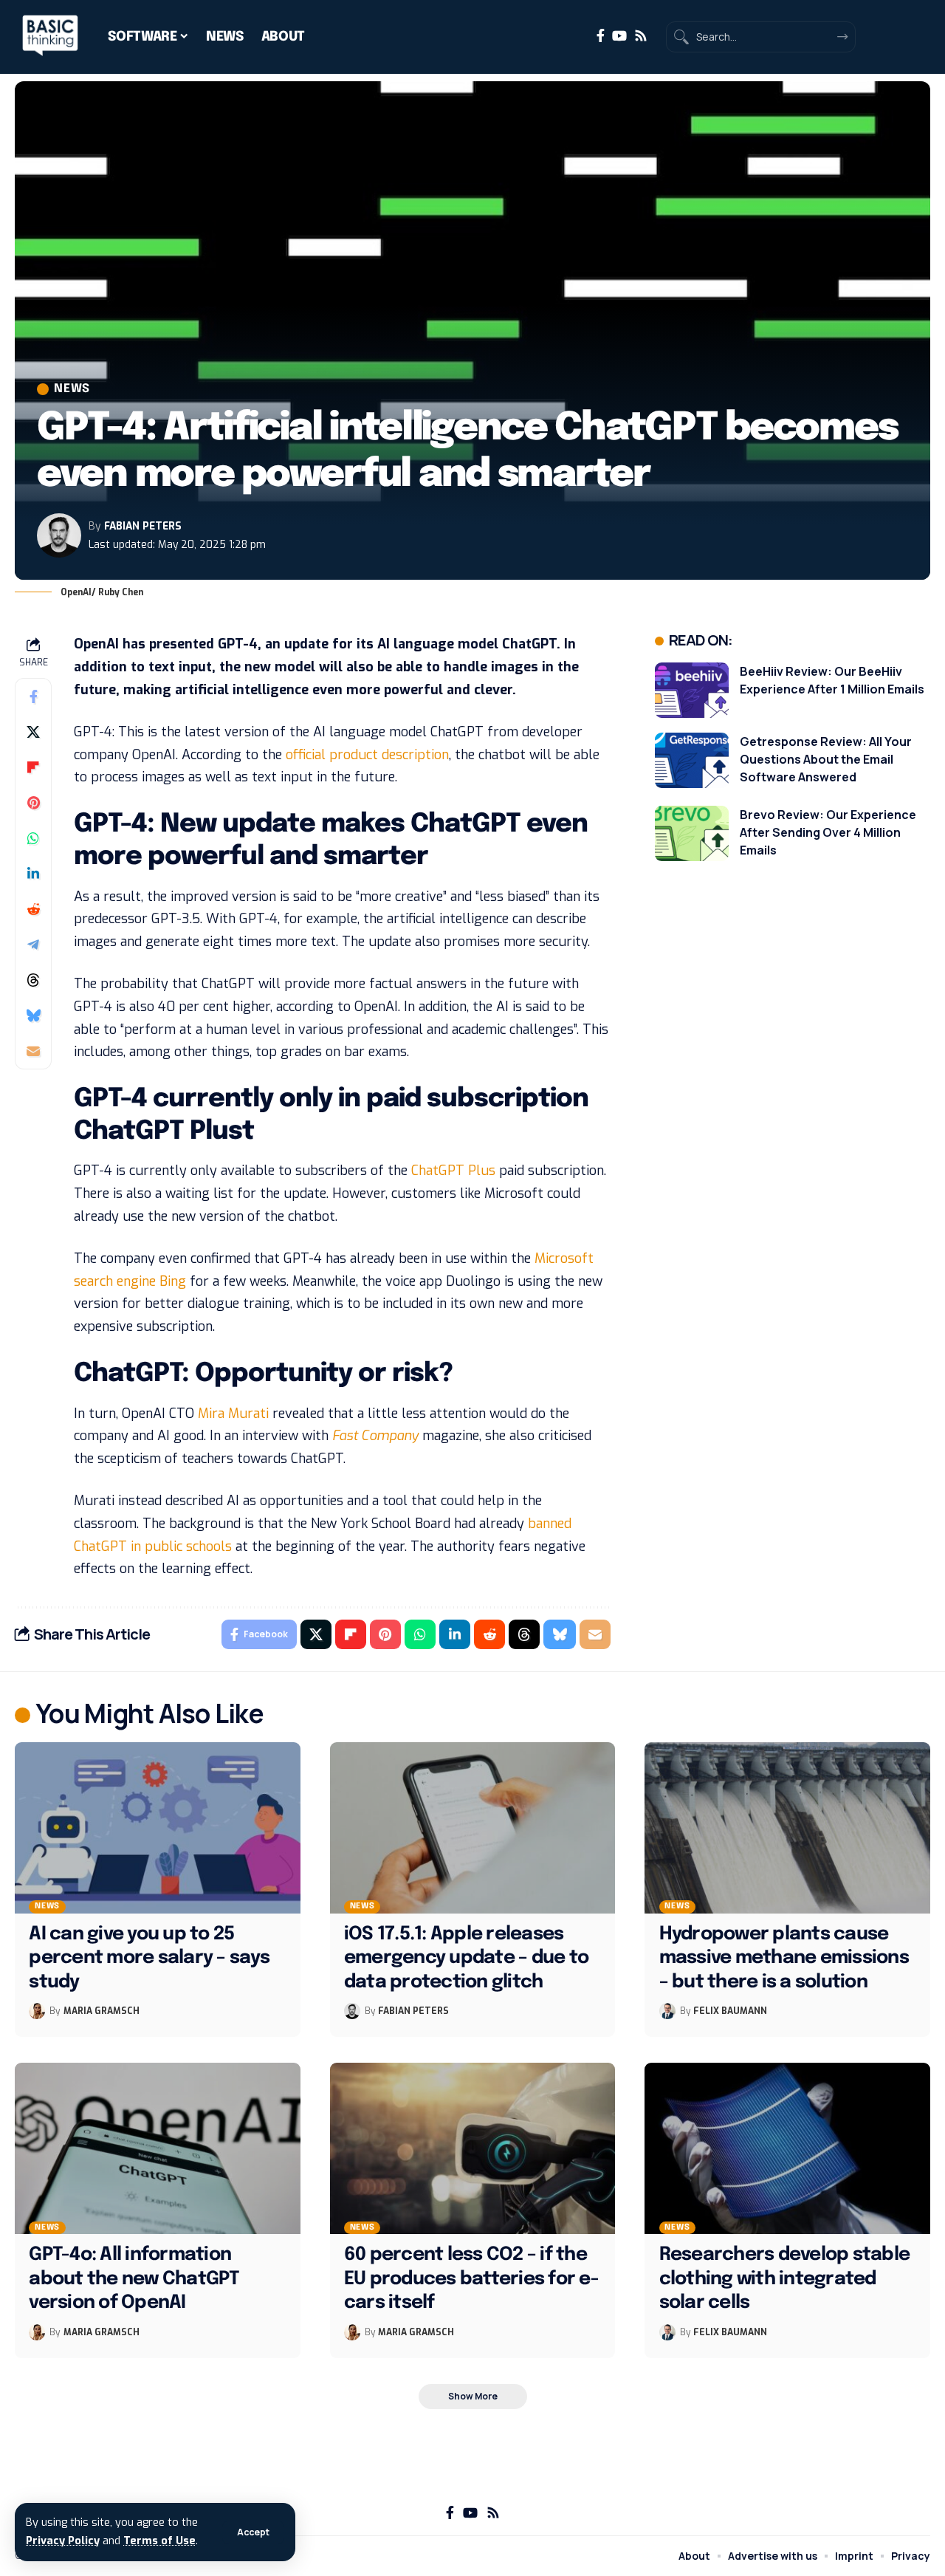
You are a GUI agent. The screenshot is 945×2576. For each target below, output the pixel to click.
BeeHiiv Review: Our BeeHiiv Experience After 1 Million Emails (832, 680)
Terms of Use (159, 2541)
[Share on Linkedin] (33, 874)
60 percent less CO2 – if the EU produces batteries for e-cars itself (471, 2279)
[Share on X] (33, 732)
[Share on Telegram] (33, 945)
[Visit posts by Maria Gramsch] (37, 2011)
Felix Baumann (730, 2011)
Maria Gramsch (102, 2011)
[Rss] (641, 36)
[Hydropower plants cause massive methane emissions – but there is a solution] (787, 1828)
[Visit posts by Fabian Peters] (59, 535)
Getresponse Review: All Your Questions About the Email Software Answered (826, 759)
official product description (367, 755)
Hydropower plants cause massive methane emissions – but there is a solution (784, 1958)
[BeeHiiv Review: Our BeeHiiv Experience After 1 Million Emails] (692, 690)
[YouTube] (619, 36)
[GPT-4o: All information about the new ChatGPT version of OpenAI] (158, 2148)
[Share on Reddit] (33, 909)
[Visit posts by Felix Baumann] (667, 2011)
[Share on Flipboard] (33, 767)
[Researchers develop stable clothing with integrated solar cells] (787, 2148)
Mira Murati (233, 1414)
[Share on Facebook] (33, 696)
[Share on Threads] (33, 980)
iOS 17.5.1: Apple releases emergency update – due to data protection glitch (466, 1958)
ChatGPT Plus (453, 1171)
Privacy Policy (63, 2541)
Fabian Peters (143, 526)
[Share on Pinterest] (33, 803)
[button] (253, 2532)
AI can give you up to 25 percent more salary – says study (149, 1958)
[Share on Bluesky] (33, 1015)
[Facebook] (601, 36)
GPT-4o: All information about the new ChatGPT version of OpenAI (134, 2279)
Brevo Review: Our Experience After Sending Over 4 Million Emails (828, 832)
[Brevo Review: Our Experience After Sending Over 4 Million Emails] (692, 833)
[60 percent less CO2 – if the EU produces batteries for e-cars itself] (473, 2148)
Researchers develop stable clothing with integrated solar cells (785, 2279)
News (72, 389)
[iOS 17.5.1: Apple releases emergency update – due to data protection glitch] (473, 1828)
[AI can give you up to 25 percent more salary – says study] (158, 1828)
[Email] (33, 1051)
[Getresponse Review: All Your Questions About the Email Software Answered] (692, 760)
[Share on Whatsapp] (33, 838)
